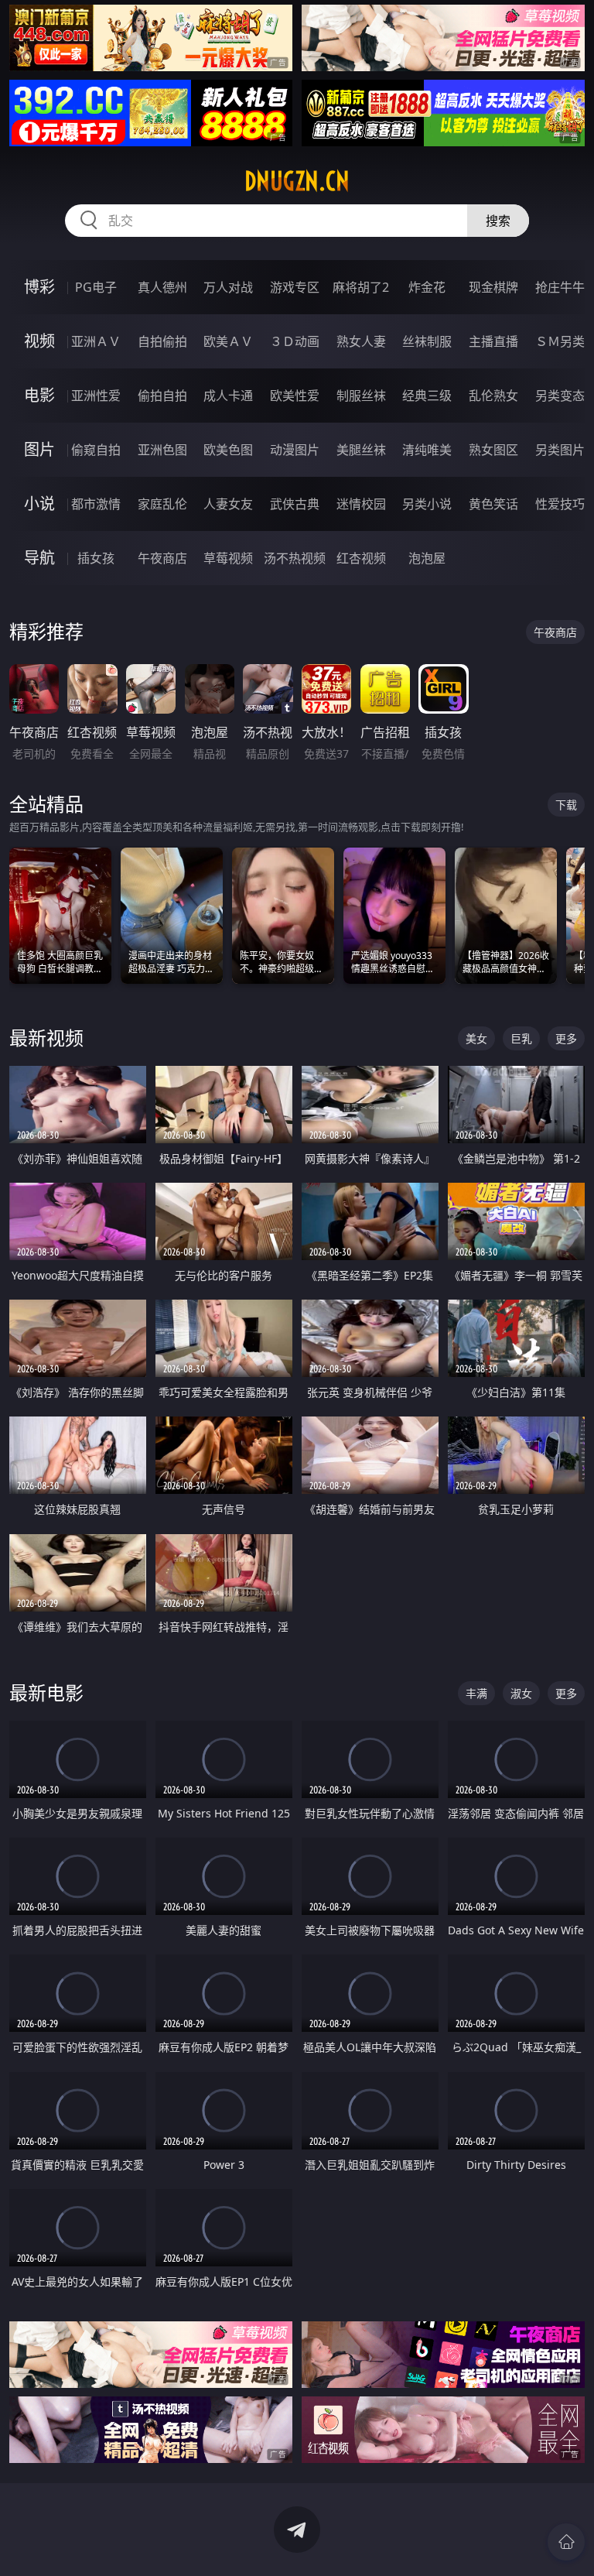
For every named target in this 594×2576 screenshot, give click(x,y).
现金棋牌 (493, 287)
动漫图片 (295, 450)
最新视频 (46, 1038)
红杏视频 (361, 558)
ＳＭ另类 (560, 341)
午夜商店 (162, 558)
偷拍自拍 (162, 396)
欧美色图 (228, 450)
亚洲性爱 (96, 396)
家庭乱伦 (162, 504)
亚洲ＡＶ (96, 341)
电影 (39, 395)
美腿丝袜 (361, 450)
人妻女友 (228, 504)
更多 (566, 1038)
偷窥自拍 (96, 450)
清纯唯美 (427, 450)
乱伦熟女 (493, 396)
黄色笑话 (493, 504)
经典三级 (427, 396)
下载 (566, 805)
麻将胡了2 (361, 287)
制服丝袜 (361, 396)
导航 (39, 558)
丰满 (476, 1693)
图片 (39, 449)
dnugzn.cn (297, 181)
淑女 (521, 1693)
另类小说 (427, 504)
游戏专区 (295, 287)
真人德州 (162, 287)
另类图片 (560, 450)
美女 (476, 1038)
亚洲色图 (162, 450)
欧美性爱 (295, 396)
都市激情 (96, 504)
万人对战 (228, 287)
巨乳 (521, 1038)
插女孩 (96, 558)
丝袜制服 (427, 341)
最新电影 (46, 1692)
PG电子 (96, 287)
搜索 (498, 221)
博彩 (39, 287)
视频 (39, 341)
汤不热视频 (295, 558)
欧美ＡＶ (228, 341)
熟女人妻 (361, 341)
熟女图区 (493, 450)
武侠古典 (295, 504)
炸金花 (427, 287)
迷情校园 (361, 504)
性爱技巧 (560, 504)
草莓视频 (228, 558)
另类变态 (560, 396)
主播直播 (493, 341)
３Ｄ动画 (295, 341)
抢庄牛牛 (560, 287)
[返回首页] (566, 2542)
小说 (39, 504)
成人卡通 (228, 396)
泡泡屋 (427, 558)
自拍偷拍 (162, 341)
